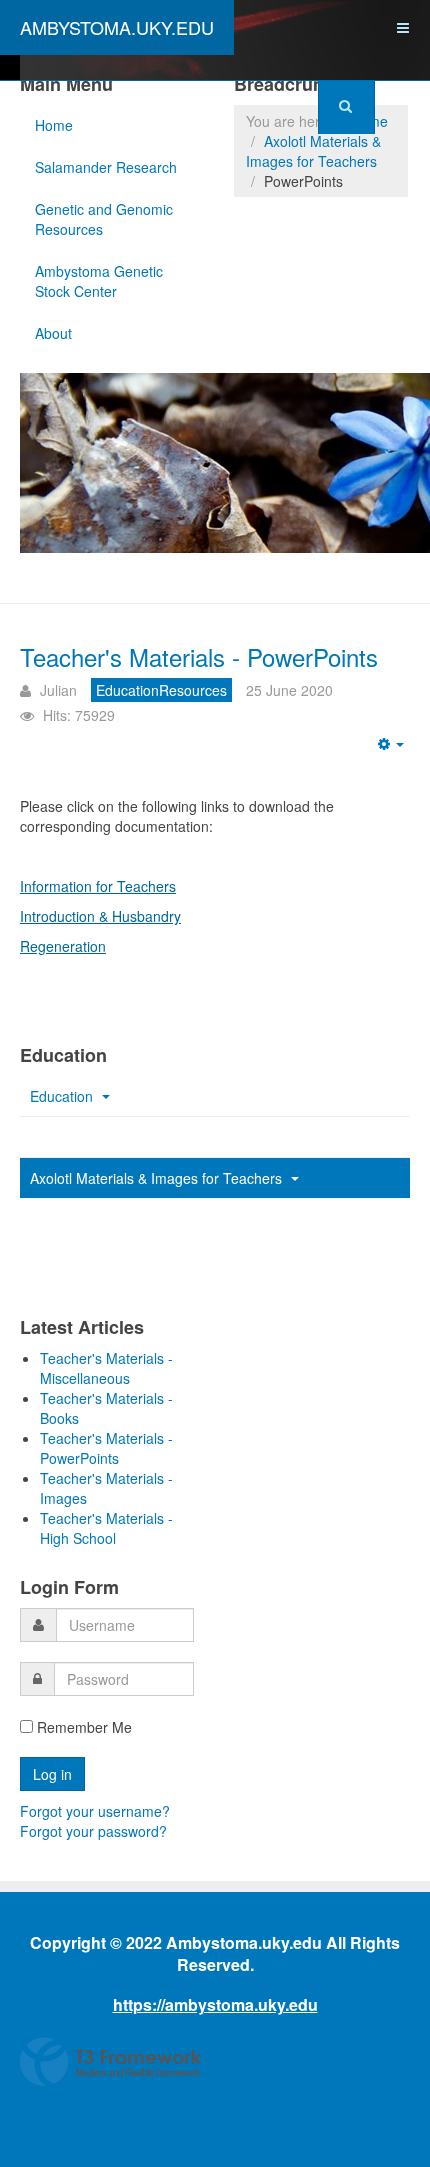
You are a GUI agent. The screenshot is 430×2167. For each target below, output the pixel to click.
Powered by (111, 2062)
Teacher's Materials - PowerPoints (199, 656)
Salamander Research (106, 167)
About (53, 333)
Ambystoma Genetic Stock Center (99, 281)
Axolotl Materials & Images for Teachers (313, 151)
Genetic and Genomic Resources (104, 219)
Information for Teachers (98, 886)
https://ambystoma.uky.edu (215, 2004)
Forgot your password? (93, 1831)
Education (63, 1096)
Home (54, 125)
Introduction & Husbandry (100, 916)
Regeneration (63, 946)
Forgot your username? (95, 1811)
